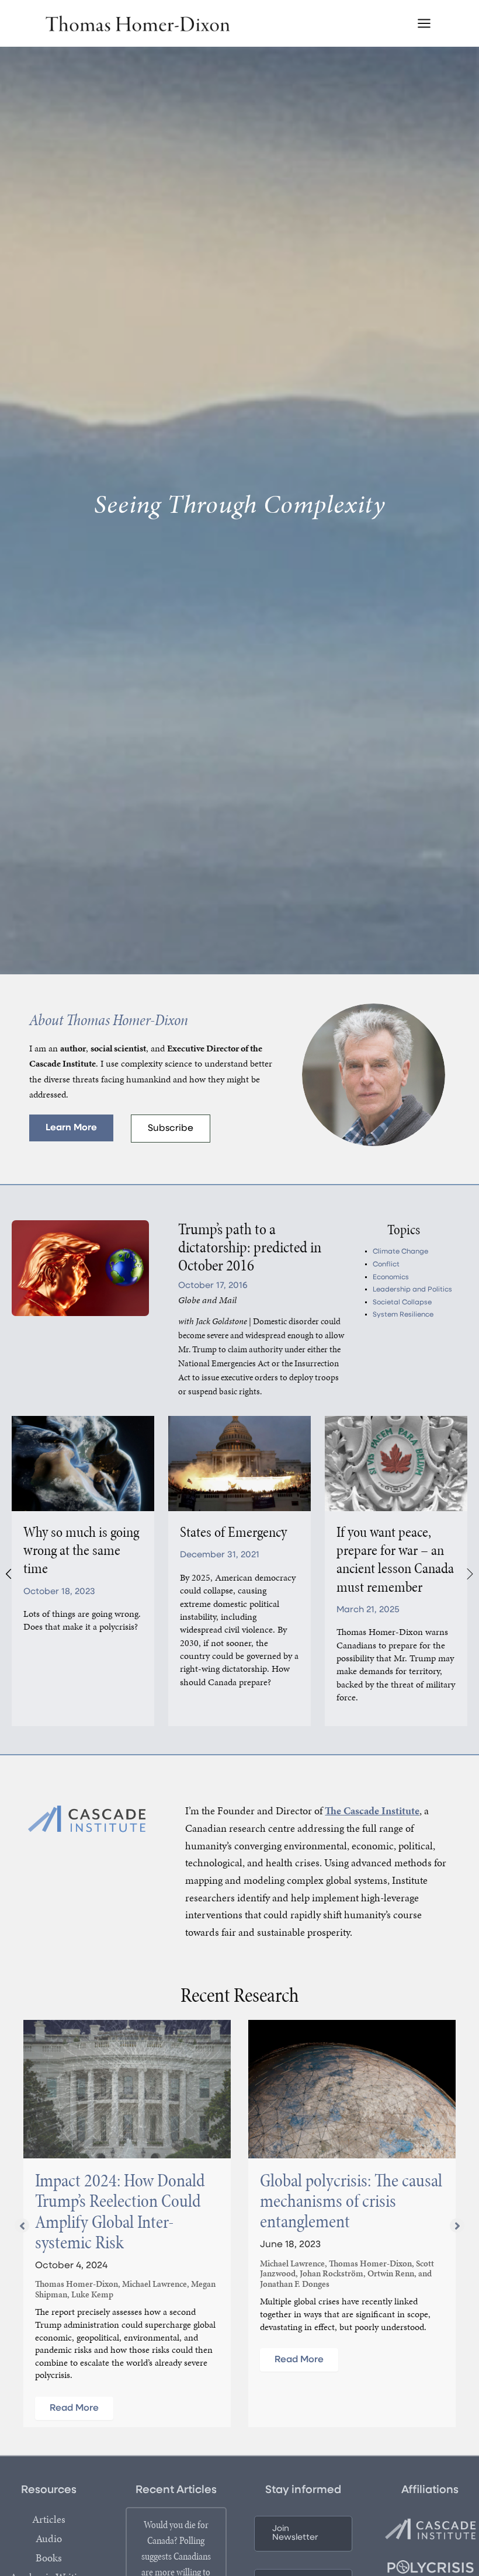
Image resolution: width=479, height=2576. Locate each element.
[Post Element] (257, 1264)
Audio (49, 2539)
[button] (71, 1128)
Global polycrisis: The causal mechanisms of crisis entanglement (351, 2201)
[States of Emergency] (239, 1463)
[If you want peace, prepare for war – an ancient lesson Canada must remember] (396, 1463)
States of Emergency (233, 1532)
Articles (49, 2519)
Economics (391, 1277)
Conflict (386, 1265)
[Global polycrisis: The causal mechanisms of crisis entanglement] (352, 2089)
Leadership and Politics (412, 1290)
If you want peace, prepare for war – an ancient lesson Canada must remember (395, 1559)
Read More (74, 2408)
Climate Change (400, 1252)
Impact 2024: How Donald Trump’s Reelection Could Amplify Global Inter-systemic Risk (120, 2211)
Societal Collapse (402, 1303)
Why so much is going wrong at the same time (81, 1550)
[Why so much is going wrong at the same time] (83, 1463)
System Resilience (403, 1315)
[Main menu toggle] (424, 23)
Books (49, 2558)
